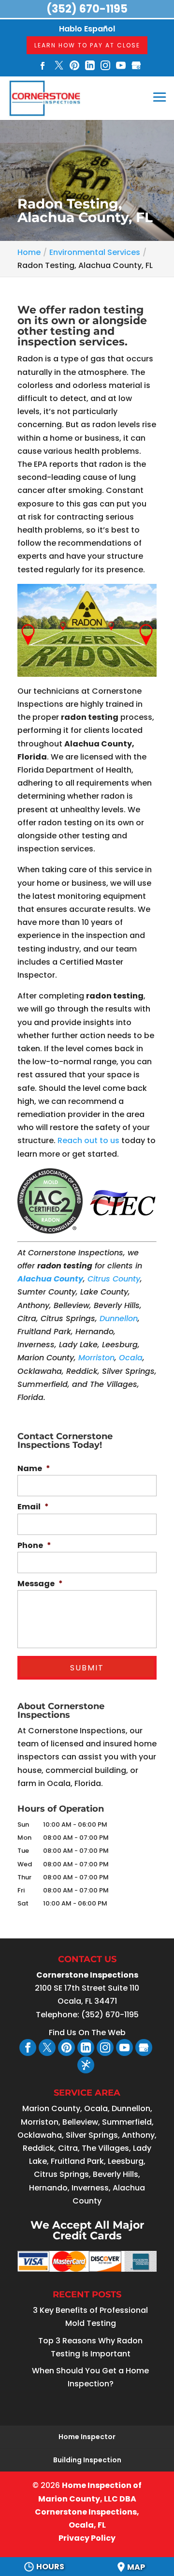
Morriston (96, 1358)
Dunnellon (119, 1318)
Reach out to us (88, 1140)
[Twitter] (59, 67)
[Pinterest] (74, 67)
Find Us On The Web (87, 2033)
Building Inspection (87, 2460)
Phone (34, 1546)
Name (34, 1469)
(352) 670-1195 (87, 9)
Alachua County (50, 1279)
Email (33, 1507)
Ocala (131, 1358)
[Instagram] (105, 67)
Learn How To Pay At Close (87, 45)
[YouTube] (121, 67)
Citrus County (114, 1279)
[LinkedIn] (90, 67)
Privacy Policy (87, 2538)
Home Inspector (87, 2437)
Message (40, 1584)
